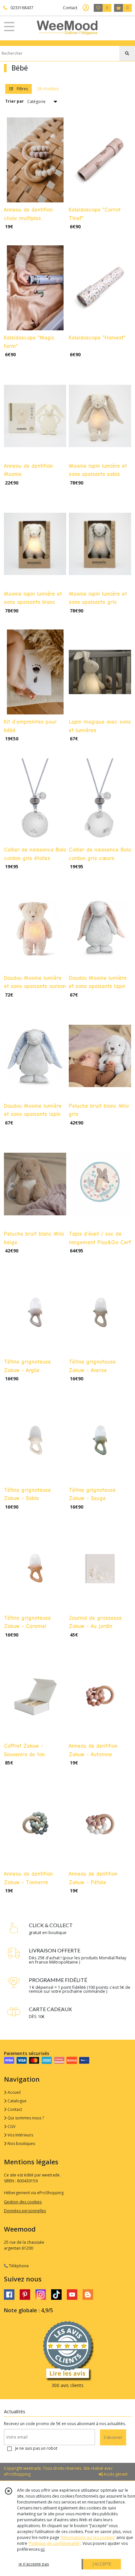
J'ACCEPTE (102, 2564)
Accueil (14, 2092)
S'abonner (113, 2437)
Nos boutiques (21, 2143)
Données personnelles (25, 2211)
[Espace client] (86, 8)
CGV (11, 2126)
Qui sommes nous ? (25, 2118)
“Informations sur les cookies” (88, 2537)
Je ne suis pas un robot (36, 2448)
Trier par (15, 101)
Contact (70, 8)
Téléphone (18, 2266)
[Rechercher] (127, 53)
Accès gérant (115, 2474)
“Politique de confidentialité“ (54, 2543)
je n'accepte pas (34, 2564)
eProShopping (17, 2474)
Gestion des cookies (23, 2202)
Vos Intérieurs (20, 2135)
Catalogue (17, 2101)
